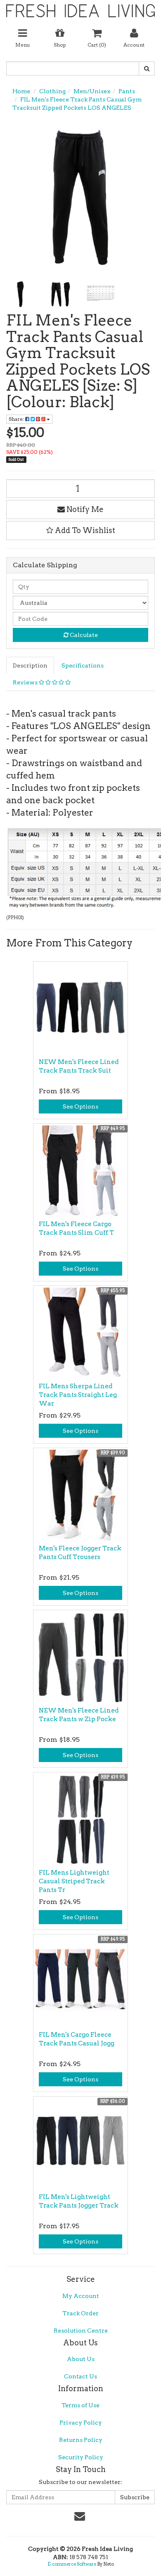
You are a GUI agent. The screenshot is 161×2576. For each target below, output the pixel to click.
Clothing (52, 91)
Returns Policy (81, 2440)
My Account (81, 2296)
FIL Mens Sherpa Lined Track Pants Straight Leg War (78, 1395)
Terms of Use (80, 2405)
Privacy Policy (81, 2423)
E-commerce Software (72, 2564)
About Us (81, 2359)
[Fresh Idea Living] (80, 8)
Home (21, 91)
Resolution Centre (81, 2331)
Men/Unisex (92, 91)
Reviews (26, 682)
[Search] (147, 68)
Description (30, 665)
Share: (17, 419)
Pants (127, 91)
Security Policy (81, 2457)
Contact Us (80, 2376)
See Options (80, 1106)
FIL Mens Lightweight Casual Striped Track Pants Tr (74, 1881)
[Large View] (20, 294)
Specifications (83, 665)
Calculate (83, 635)
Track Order (80, 2313)
